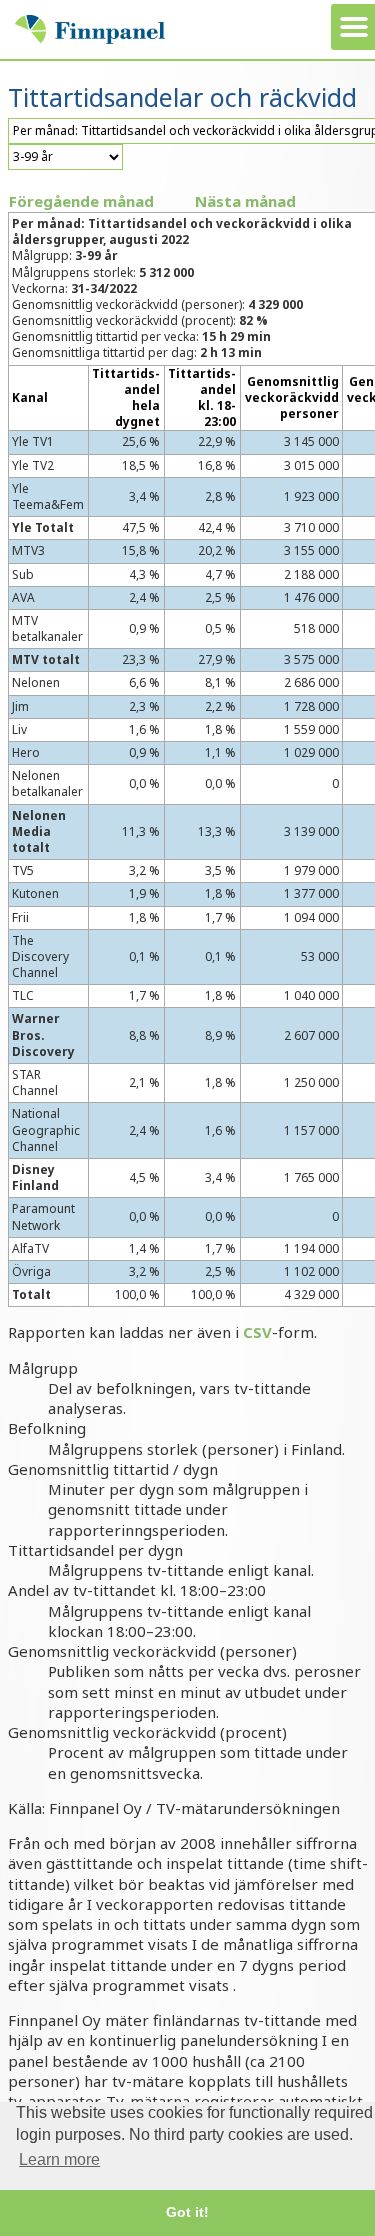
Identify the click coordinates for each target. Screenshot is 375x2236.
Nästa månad (245, 201)
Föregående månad (81, 201)
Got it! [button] (187, 2212)
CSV (257, 1332)
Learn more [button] (59, 2159)
